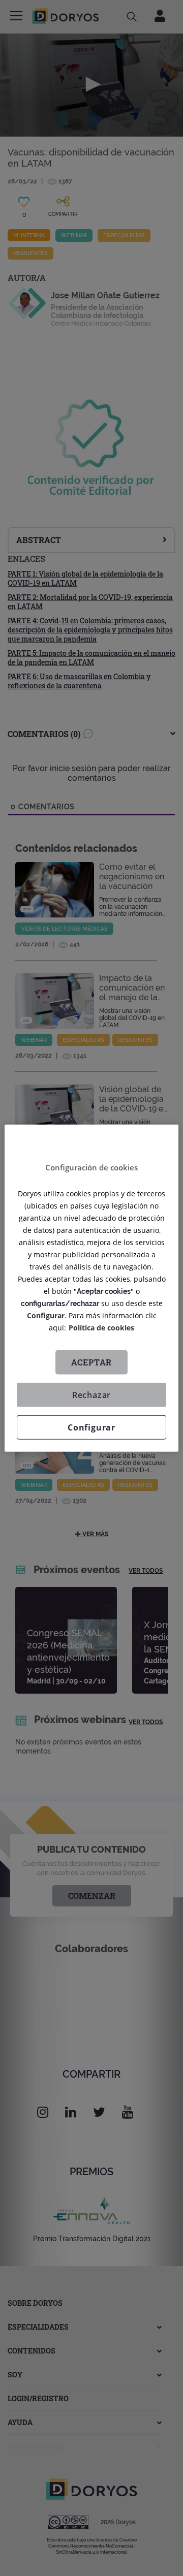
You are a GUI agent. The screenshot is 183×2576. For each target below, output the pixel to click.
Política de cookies (101, 1328)
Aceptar (92, 1362)
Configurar (91, 1427)
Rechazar (91, 1395)
